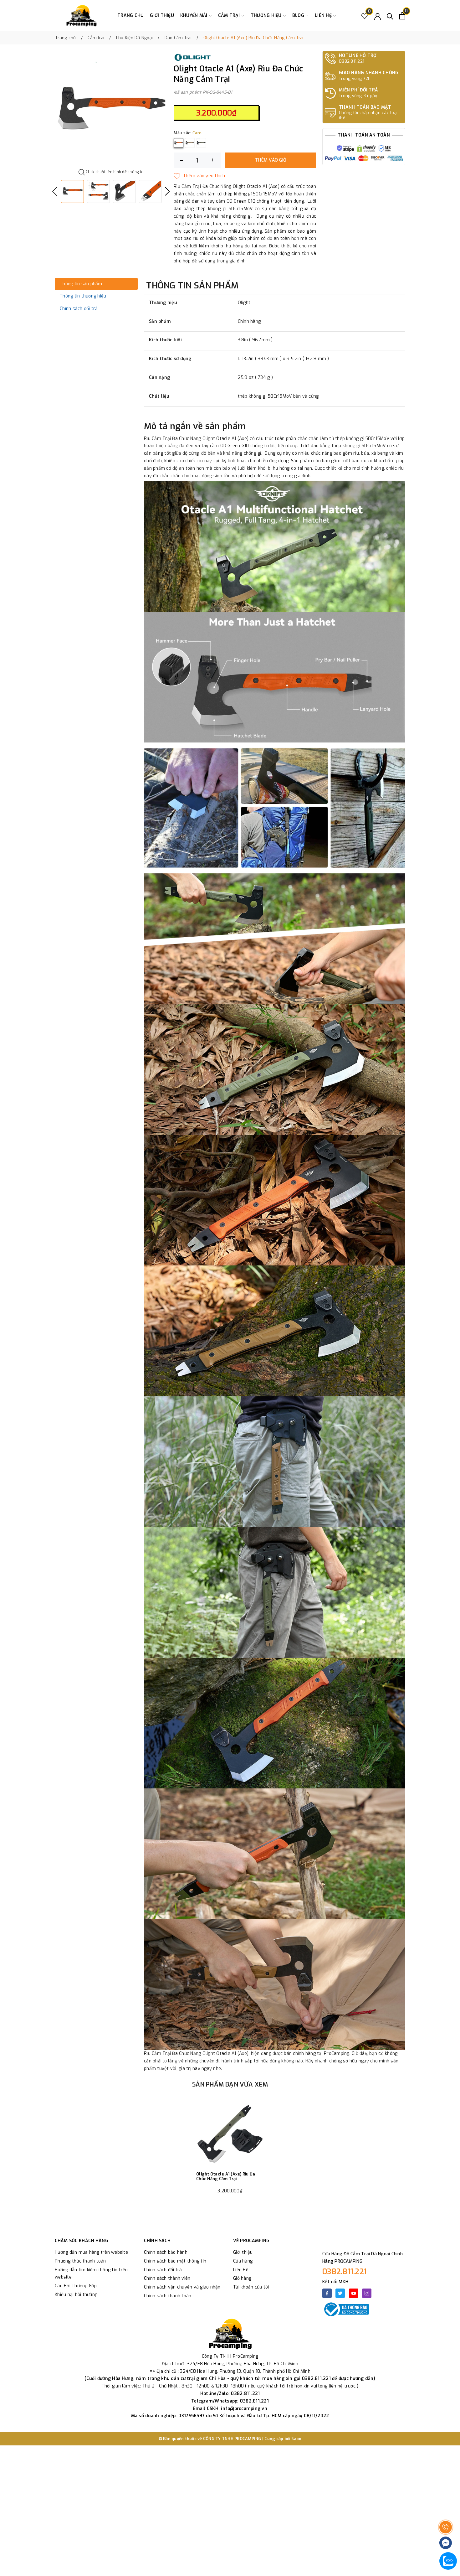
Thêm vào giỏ (271, 160)
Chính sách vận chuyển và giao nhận (182, 2287)
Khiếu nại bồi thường (76, 2295)
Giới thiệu (162, 16)
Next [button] (167, 191)
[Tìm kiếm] (390, 16)
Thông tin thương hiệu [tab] (83, 296)
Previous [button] (55, 191)
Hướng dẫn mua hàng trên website (91, 2252)
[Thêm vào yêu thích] (199, 176)
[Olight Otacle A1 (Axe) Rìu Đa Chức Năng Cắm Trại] (230, 2134)
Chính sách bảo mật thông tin (175, 2261)
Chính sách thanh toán (168, 2296)
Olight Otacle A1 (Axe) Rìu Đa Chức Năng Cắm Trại (226, 2177)
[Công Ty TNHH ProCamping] (81, 16)
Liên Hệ (241, 2270)
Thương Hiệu (267, 16)
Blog (299, 16)
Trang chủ (130, 16)
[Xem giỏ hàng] (402, 16)
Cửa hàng (243, 2261)
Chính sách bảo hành (166, 2252)
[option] (111, 110)
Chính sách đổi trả (163, 2270)
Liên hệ (324, 16)
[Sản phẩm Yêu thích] (365, 16)
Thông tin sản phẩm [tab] (81, 284)
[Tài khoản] (378, 16)
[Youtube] (354, 2293)
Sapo (296, 2439)
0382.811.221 (345, 2272)
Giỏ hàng (242, 2278)
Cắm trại (230, 16)
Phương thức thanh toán (80, 2261)
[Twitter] (340, 2293)
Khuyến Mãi (194, 16)
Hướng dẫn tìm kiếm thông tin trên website (91, 2274)
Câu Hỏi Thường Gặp (76, 2286)
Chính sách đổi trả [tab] (79, 309)
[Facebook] (327, 2293)
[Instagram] (367, 2293)
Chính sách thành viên (167, 2278)
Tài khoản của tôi (251, 2287)
